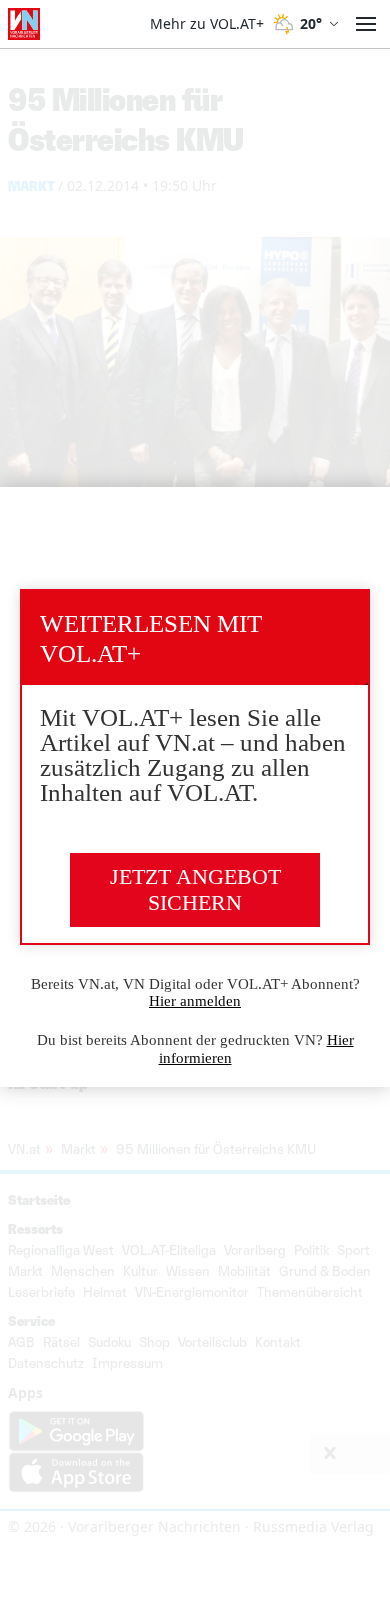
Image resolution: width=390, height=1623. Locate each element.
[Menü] (366, 24)
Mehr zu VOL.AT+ (207, 24)
